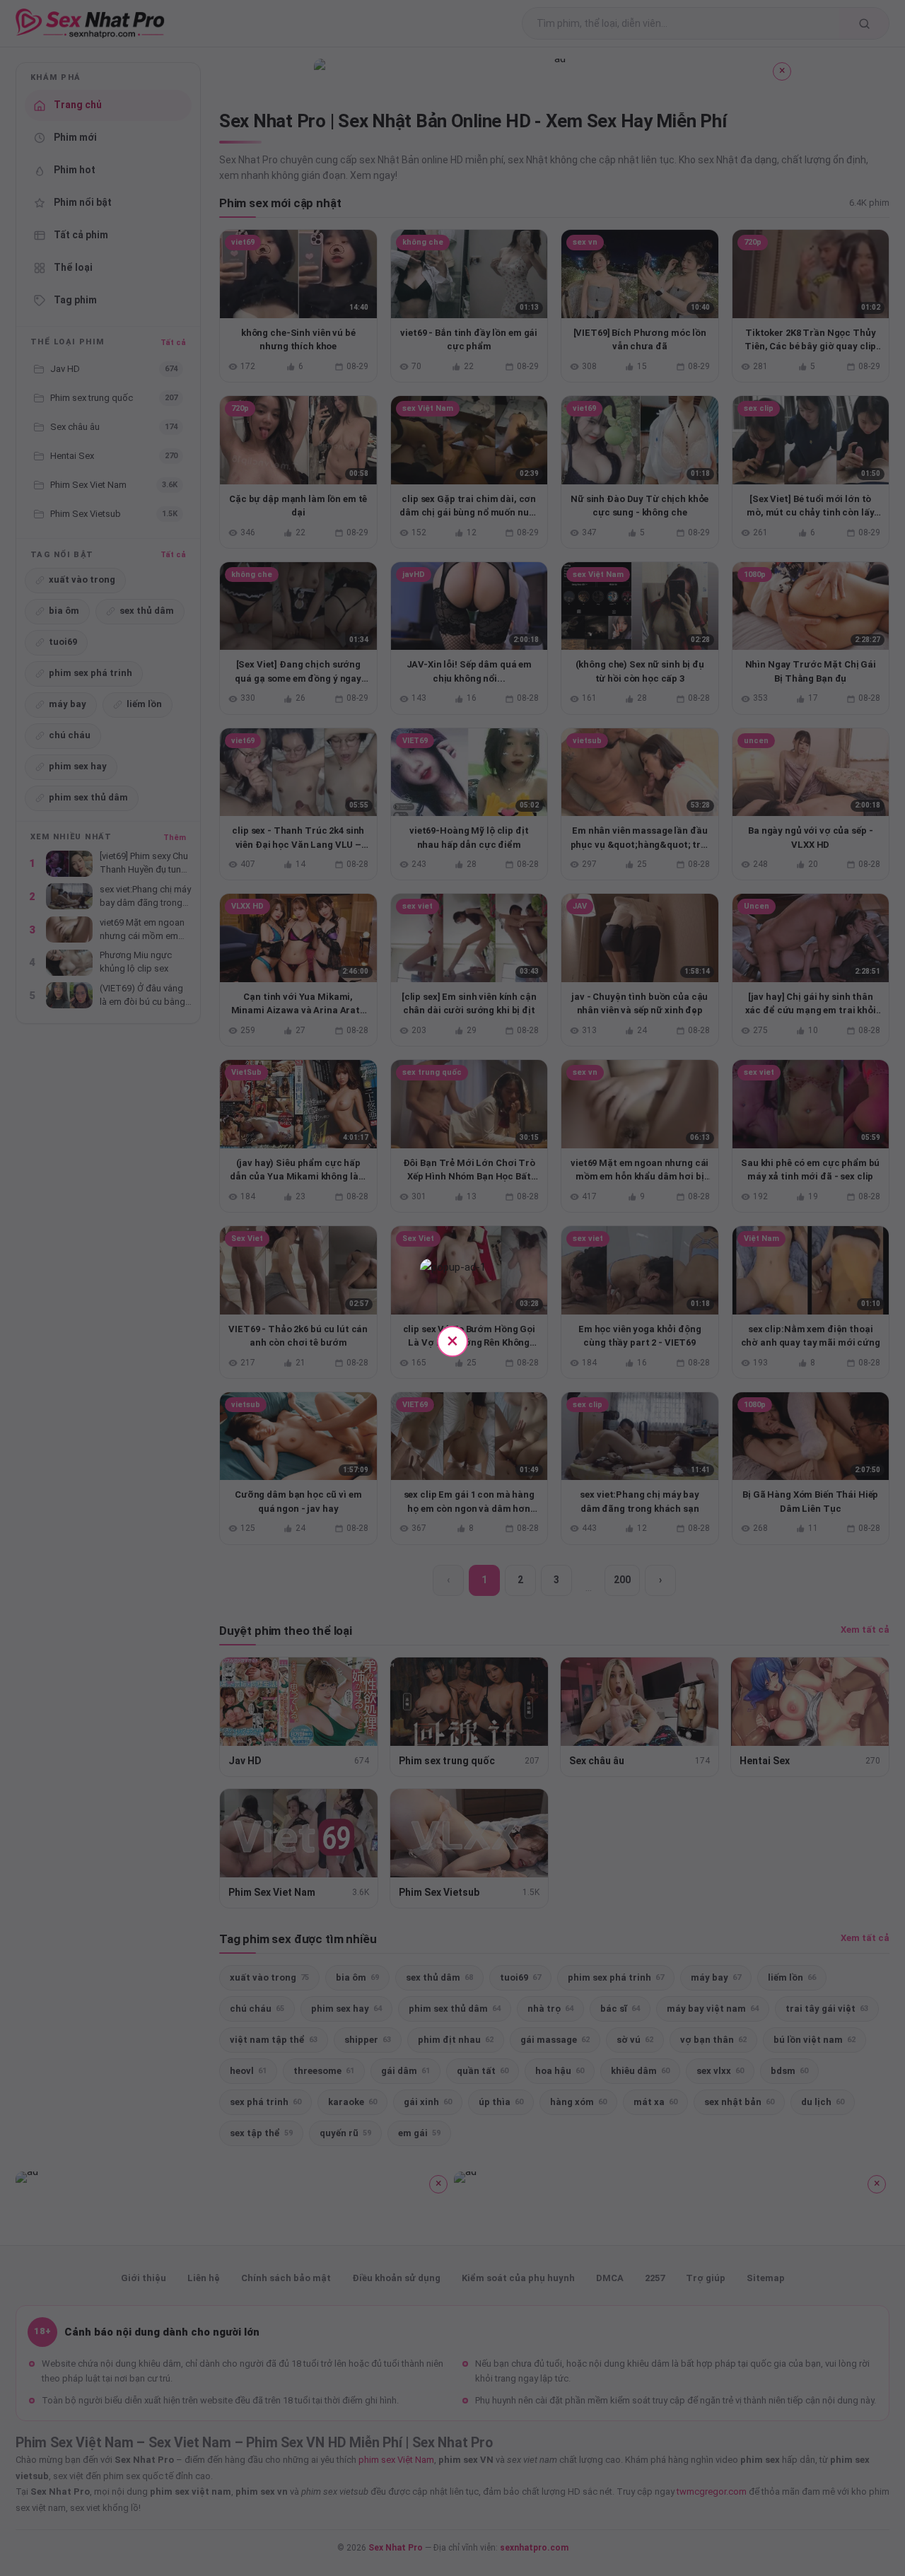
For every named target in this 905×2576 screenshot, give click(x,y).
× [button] (452, 1340)
